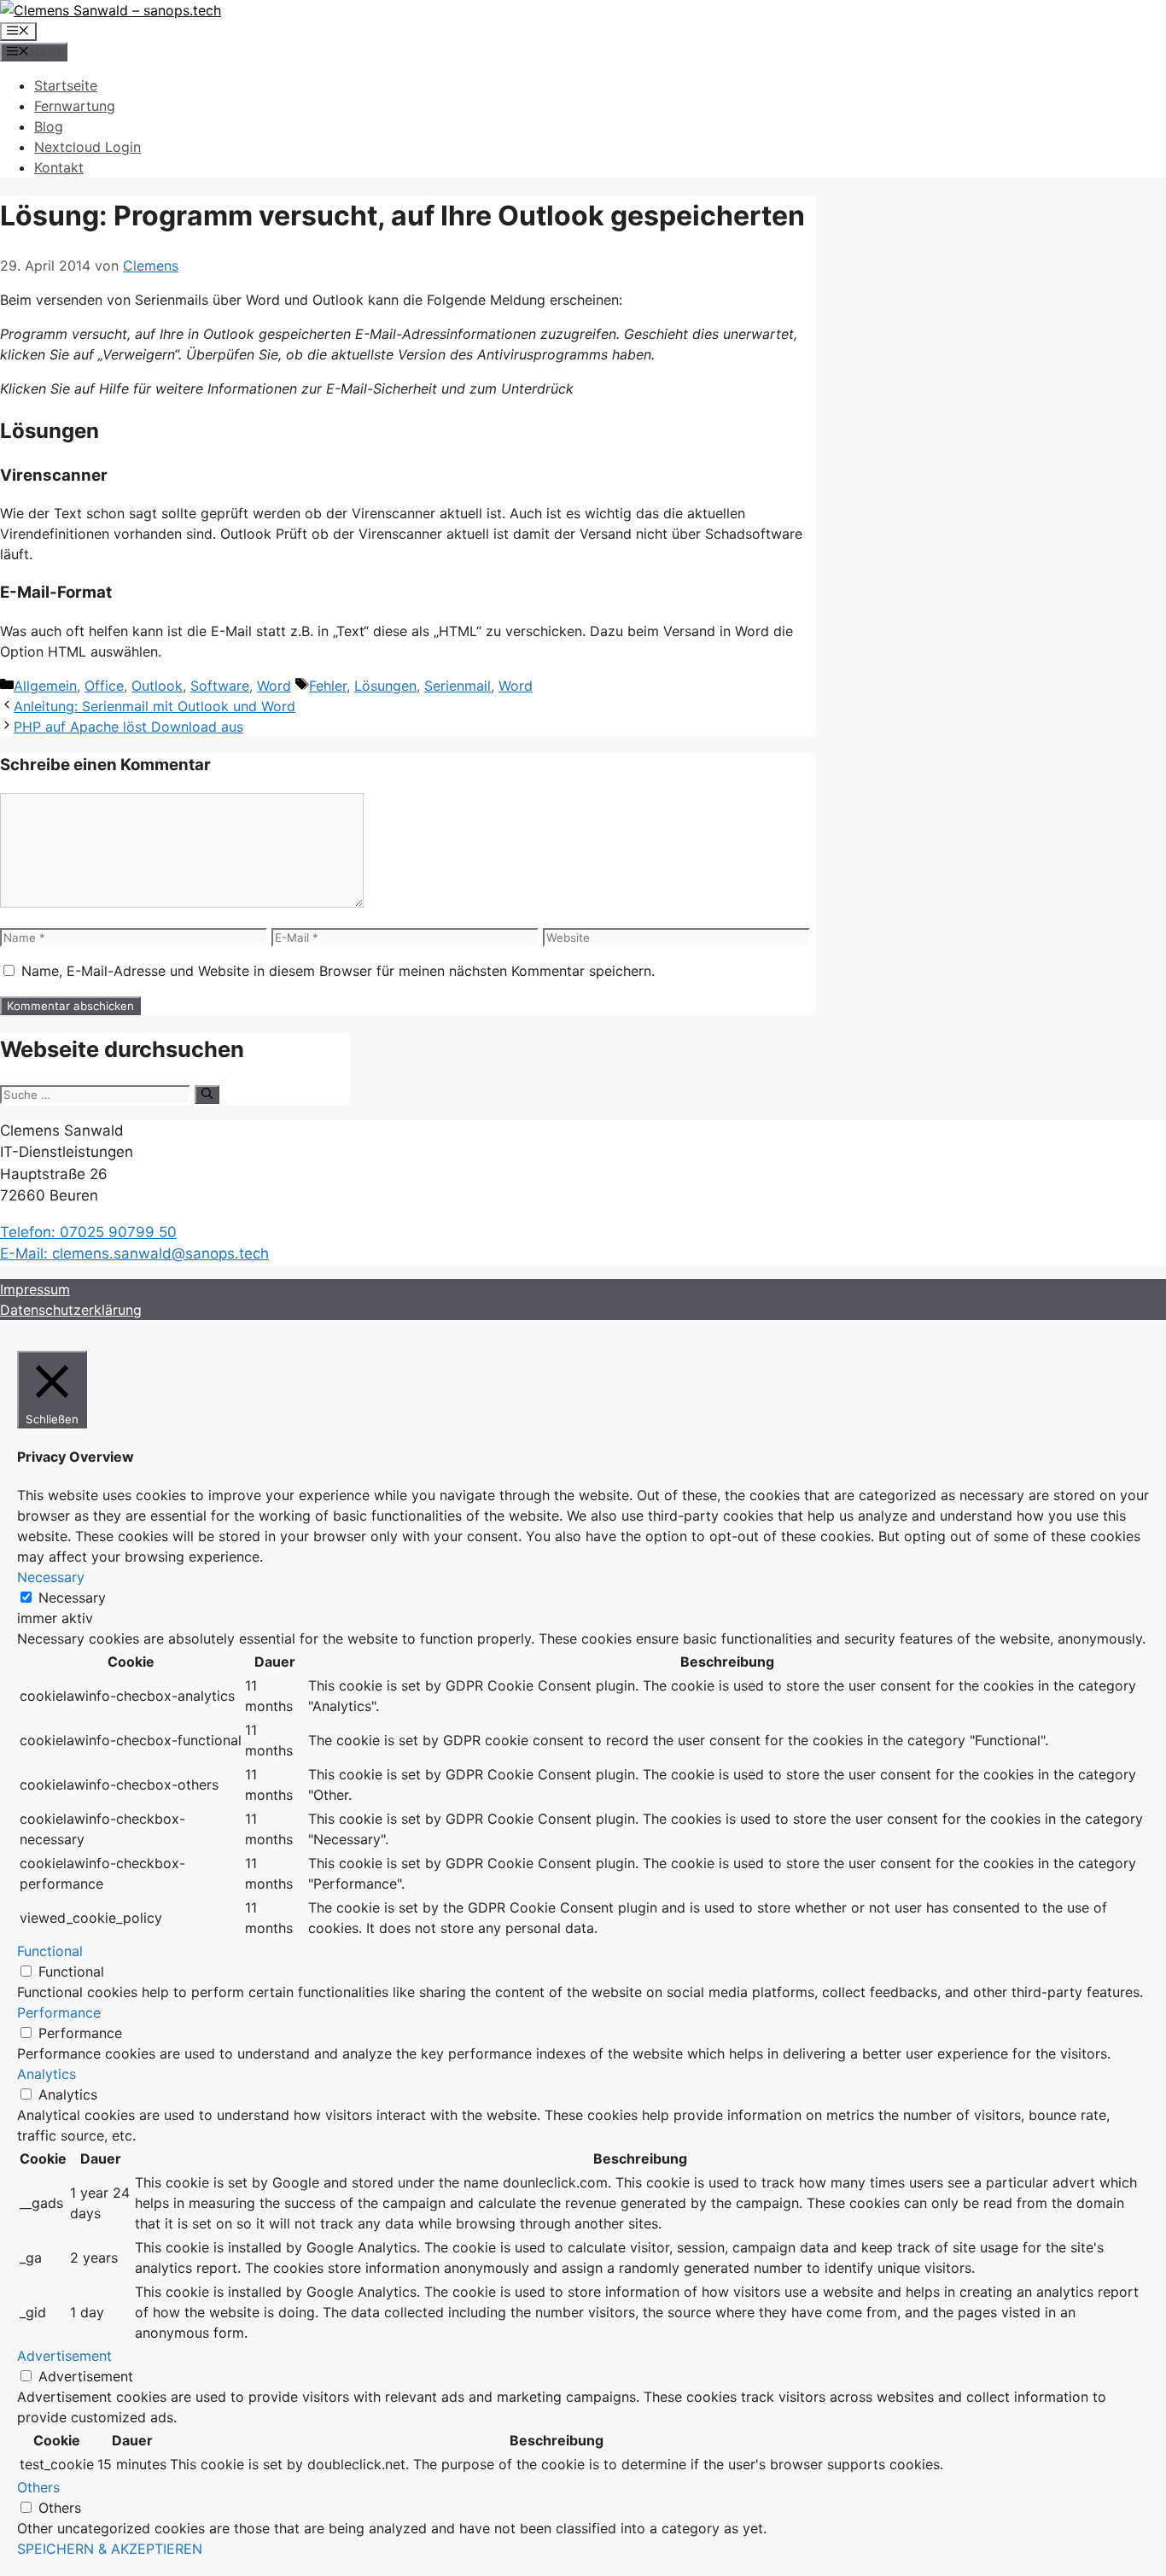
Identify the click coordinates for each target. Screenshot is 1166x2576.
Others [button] (38, 2487)
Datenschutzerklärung (71, 1310)
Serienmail (458, 686)
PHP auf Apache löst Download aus (128, 727)
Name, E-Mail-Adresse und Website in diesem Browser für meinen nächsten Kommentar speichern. (338, 971)
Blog (49, 126)
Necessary (72, 1598)
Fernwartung (75, 106)
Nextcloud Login (87, 147)
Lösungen (385, 686)
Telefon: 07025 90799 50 (88, 1232)
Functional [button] (50, 1951)
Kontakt (59, 167)
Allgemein (45, 686)
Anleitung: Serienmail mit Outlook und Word (154, 706)
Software (220, 686)
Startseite (66, 85)
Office (104, 686)
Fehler (328, 686)
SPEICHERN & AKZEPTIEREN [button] (110, 2549)
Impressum (35, 1289)
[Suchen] (207, 1095)
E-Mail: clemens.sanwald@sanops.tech (134, 1253)
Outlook (157, 686)
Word (274, 686)
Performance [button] (59, 2012)
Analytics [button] (47, 2074)
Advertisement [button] (64, 2356)
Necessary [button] (51, 1577)
